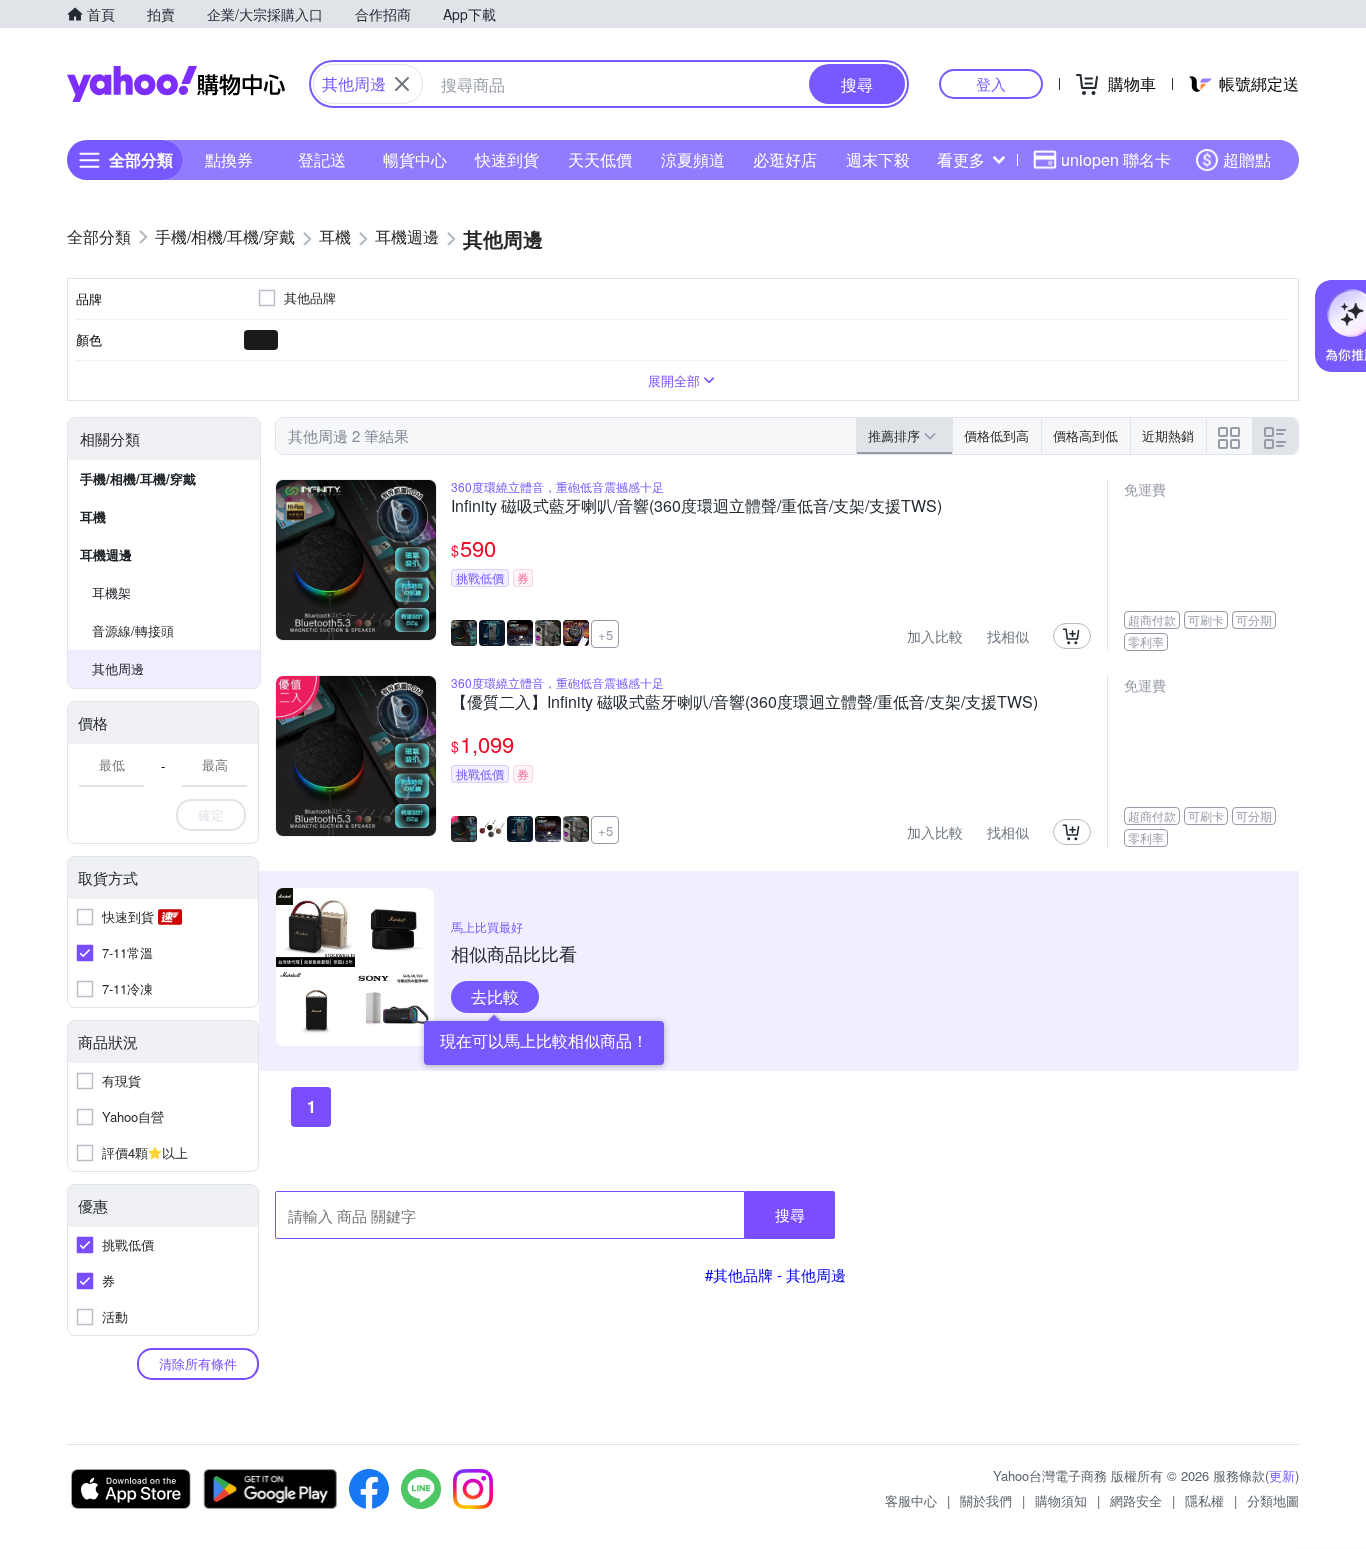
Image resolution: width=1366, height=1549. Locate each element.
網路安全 (1136, 1500)
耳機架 (111, 592)
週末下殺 (878, 159)
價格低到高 (996, 435)
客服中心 (911, 1500)
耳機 (93, 516)
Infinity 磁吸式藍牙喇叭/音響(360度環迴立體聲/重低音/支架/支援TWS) (696, 507)
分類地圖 (1273, 1500)
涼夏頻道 (693, 159)
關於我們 (986, 1500)
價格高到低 (1085, 435)
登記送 (322, 159)
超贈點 (1247, 159)
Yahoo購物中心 (176, 84)
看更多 (961, 159)
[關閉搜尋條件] (402, 84)
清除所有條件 (198, 1363)
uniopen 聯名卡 (1116, 159)
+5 (605, 634)
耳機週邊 (106, 554)
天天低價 (600, 159)
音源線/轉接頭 (133, 630)
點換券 (229, 159)
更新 (1282, 1475)
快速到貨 (507, 159)
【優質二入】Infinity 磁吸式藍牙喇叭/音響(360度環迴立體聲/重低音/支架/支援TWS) (744, 703)
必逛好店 (785, 159)
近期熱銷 (1168, 435)
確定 (211, 814)
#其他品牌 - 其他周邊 (775, 1274)
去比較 (495, 996)
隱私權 (1204, 1500)
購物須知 (1061, 1500)
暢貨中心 (415, 159)
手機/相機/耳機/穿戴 (138, 478)
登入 (991, 83)
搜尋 (790, 1214)
